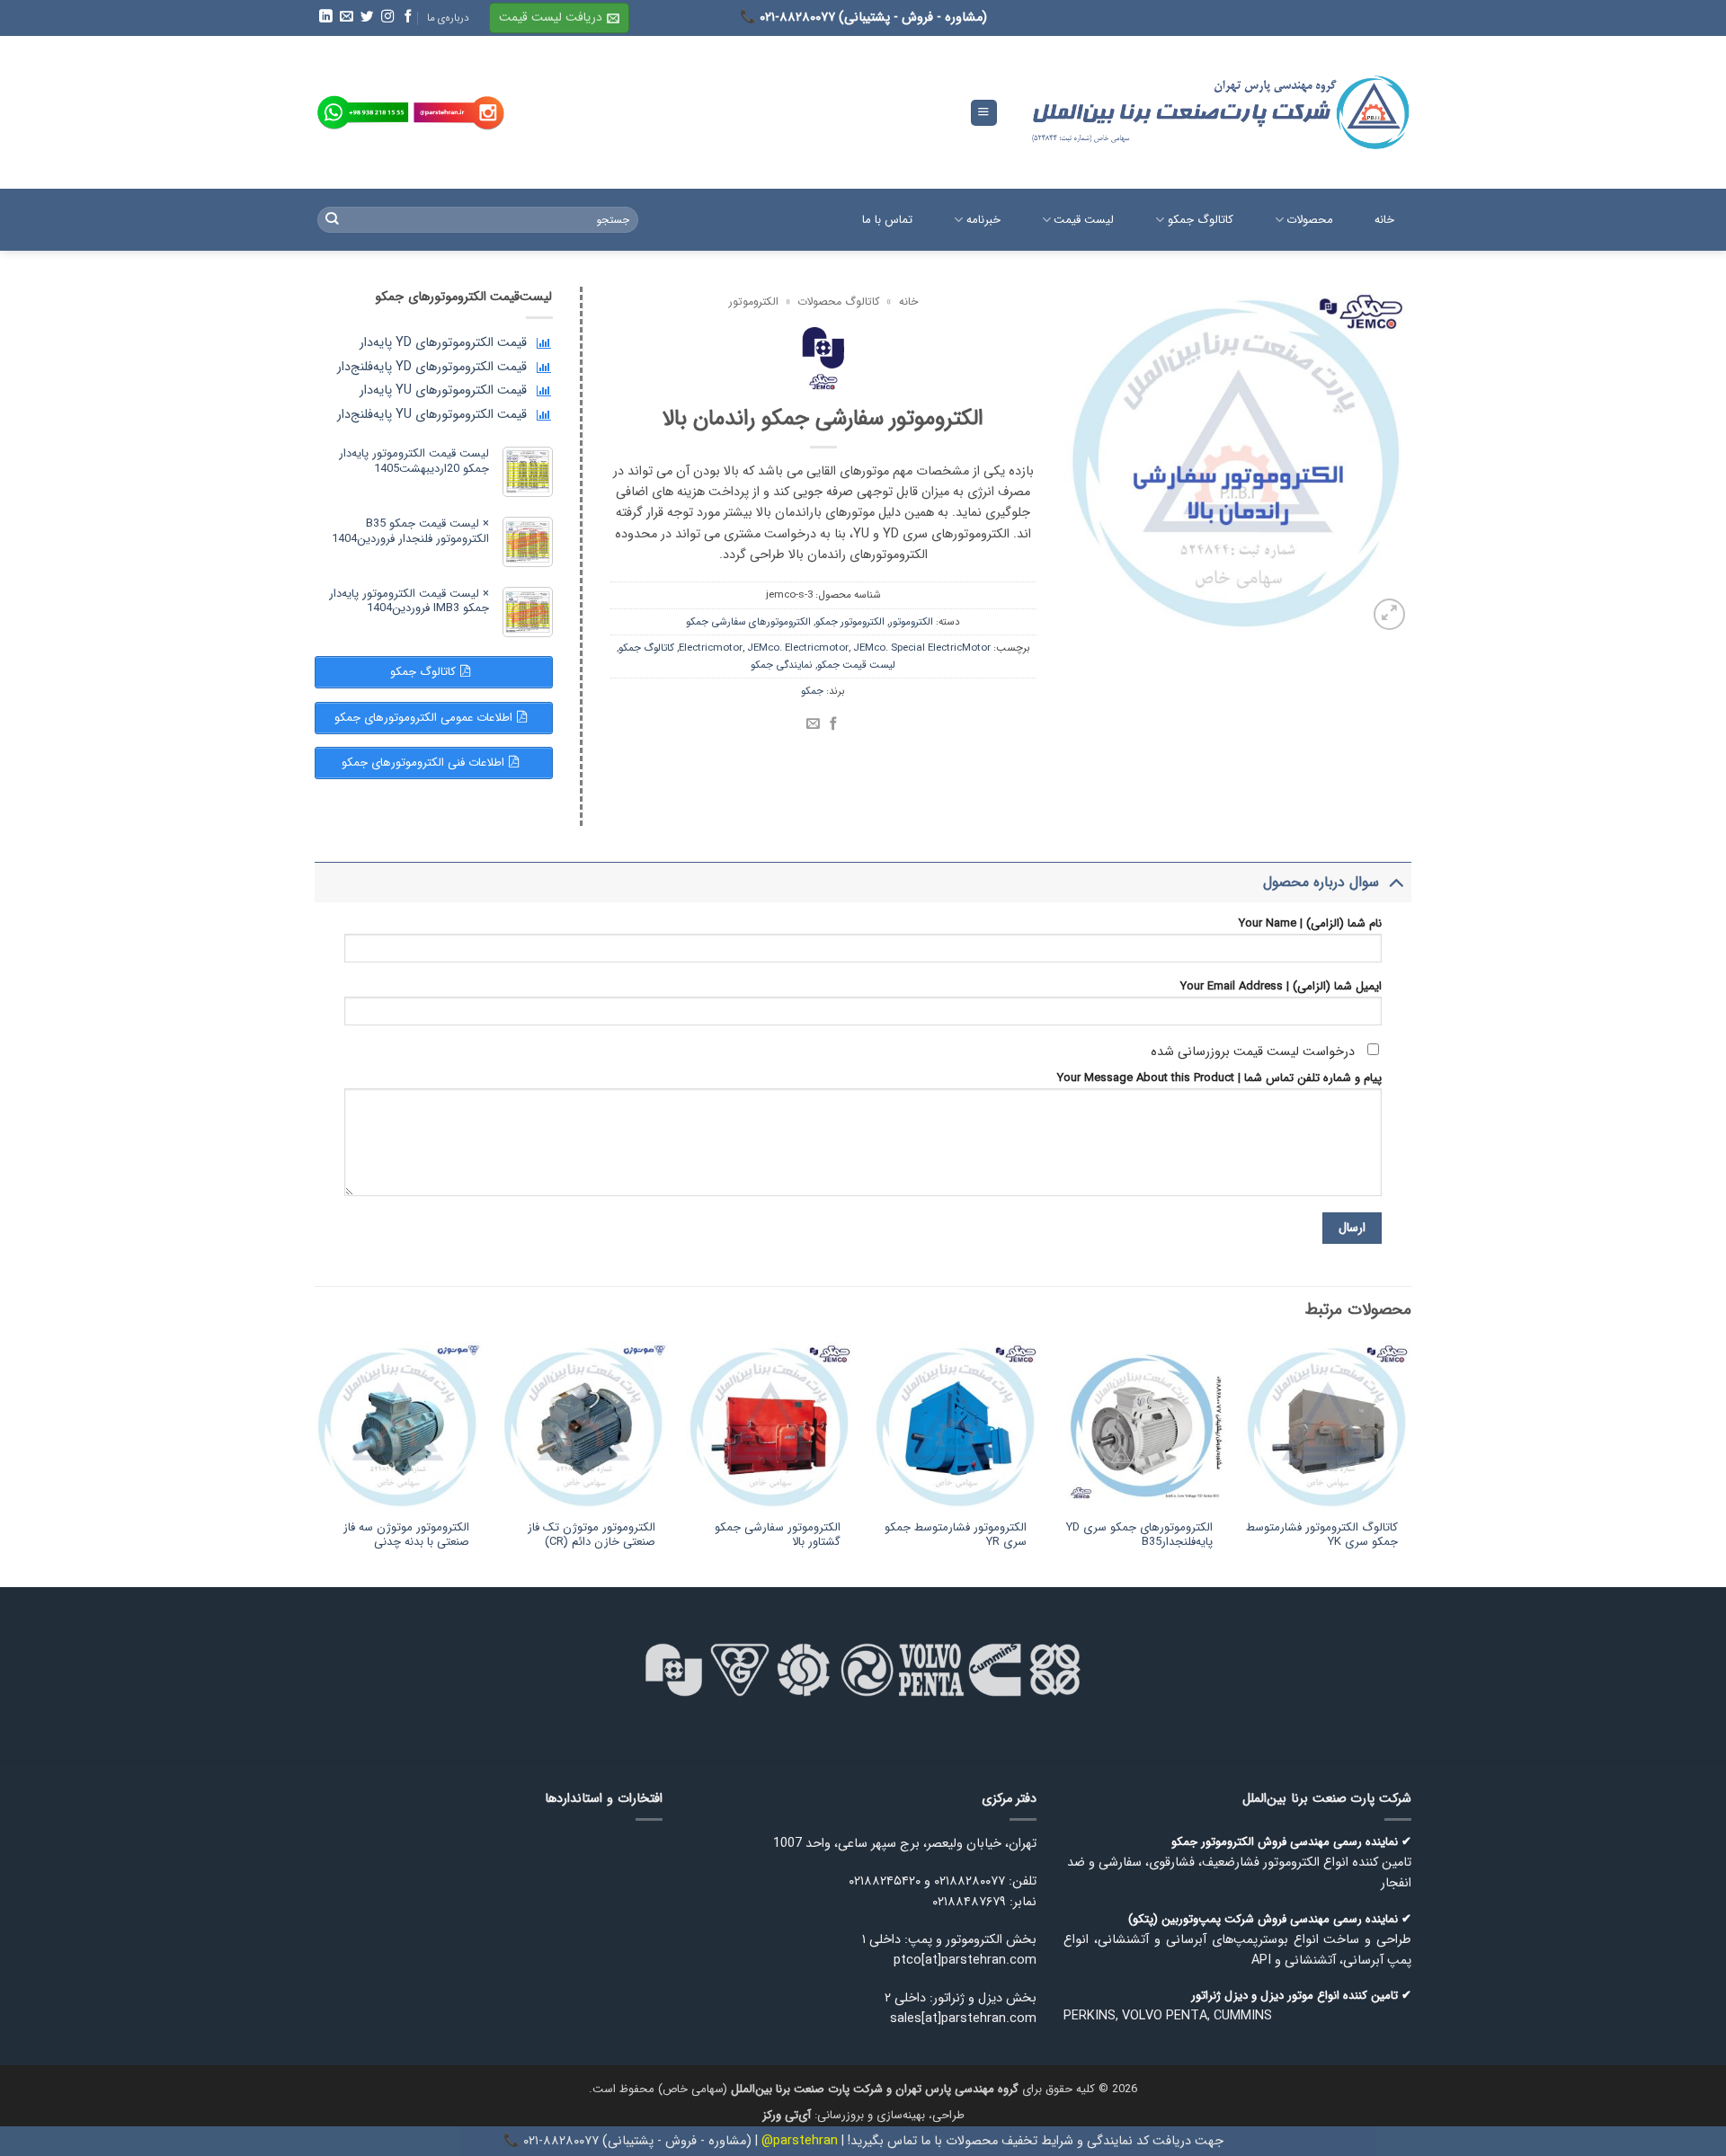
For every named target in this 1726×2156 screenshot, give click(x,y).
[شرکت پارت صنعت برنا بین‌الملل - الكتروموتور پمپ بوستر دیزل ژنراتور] (1218, 112)
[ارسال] (332, 220)
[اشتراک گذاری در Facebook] (834, 724)
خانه (908, 302)
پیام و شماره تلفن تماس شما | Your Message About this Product (1219, 1078)
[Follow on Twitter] (366, 17)
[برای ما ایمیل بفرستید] (345, 17)
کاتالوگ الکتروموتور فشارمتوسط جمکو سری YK (1322, 1536)
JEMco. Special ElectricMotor (922, 648)
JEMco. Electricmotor (798, 648)
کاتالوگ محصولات (838, 302)
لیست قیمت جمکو (856, 665)
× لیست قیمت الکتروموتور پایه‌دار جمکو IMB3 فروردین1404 (409, 601)
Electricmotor (711, 648)
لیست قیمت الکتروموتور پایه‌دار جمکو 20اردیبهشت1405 (414, 461)
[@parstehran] (459, 113)
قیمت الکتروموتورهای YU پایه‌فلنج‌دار (432, 415)
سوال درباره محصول (1321, 882)
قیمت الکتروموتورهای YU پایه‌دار (443, 390)
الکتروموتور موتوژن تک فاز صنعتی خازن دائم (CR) (592, 1536)
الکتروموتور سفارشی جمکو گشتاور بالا (778, 1536)
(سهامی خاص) (838, 2089)
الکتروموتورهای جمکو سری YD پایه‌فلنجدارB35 (1139, 1536)
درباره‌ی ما (448, 18)
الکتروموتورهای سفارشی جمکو (748, 622)
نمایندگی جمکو (782, 665)
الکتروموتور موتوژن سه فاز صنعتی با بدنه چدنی (406, 1536)
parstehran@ (800, 2141)
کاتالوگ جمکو (646, 648)
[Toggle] (1396, 882)
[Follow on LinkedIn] (325, 17)
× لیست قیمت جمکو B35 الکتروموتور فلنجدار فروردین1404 (410, 531)
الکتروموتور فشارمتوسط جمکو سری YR (956, 1536)
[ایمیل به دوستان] (813, 724)
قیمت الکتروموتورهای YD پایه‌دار (443, 343)
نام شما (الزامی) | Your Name (1310, 924)
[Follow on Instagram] (387, 17)
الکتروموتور (754, 302)
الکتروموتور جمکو (850, 622)
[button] (559, 18)
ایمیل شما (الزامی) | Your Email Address (1281, 987)
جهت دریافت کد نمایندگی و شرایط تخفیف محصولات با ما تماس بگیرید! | (1031, 2141)
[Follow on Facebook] (407, 17)
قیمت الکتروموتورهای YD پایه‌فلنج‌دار (432, 367)
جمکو (812, 691)
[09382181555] (363, 113)
